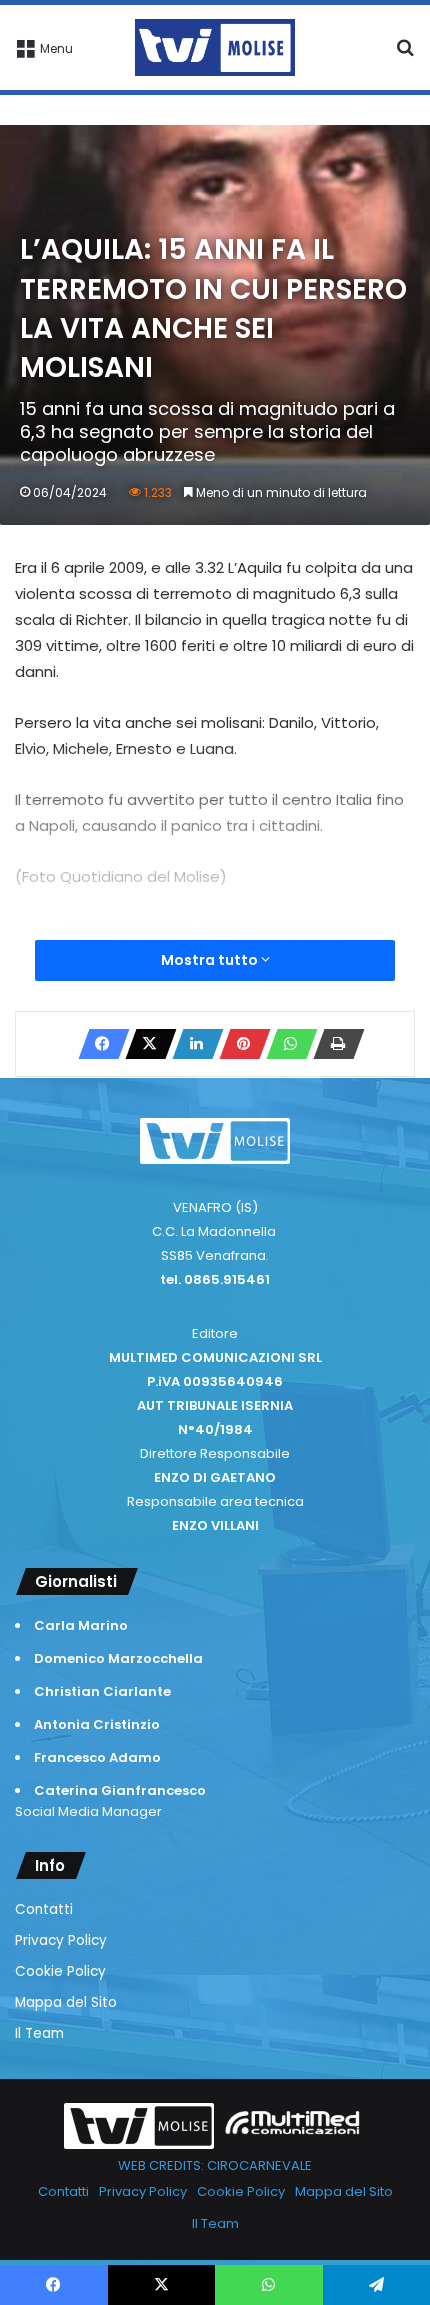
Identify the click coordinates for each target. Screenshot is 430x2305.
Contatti (44, 1909)
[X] (145, 1044)
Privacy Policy (61, 1940)
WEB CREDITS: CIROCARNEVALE (215, 2165)
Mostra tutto (211, 960)
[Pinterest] (239, 1044)
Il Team (39, 2033)
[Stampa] (333, 1044)
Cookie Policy (60, 1971)
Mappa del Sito (66, 2002)
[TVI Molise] (215, 47)
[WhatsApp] (286, 1044)
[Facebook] (98, 1044)
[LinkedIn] (192, 1044)
